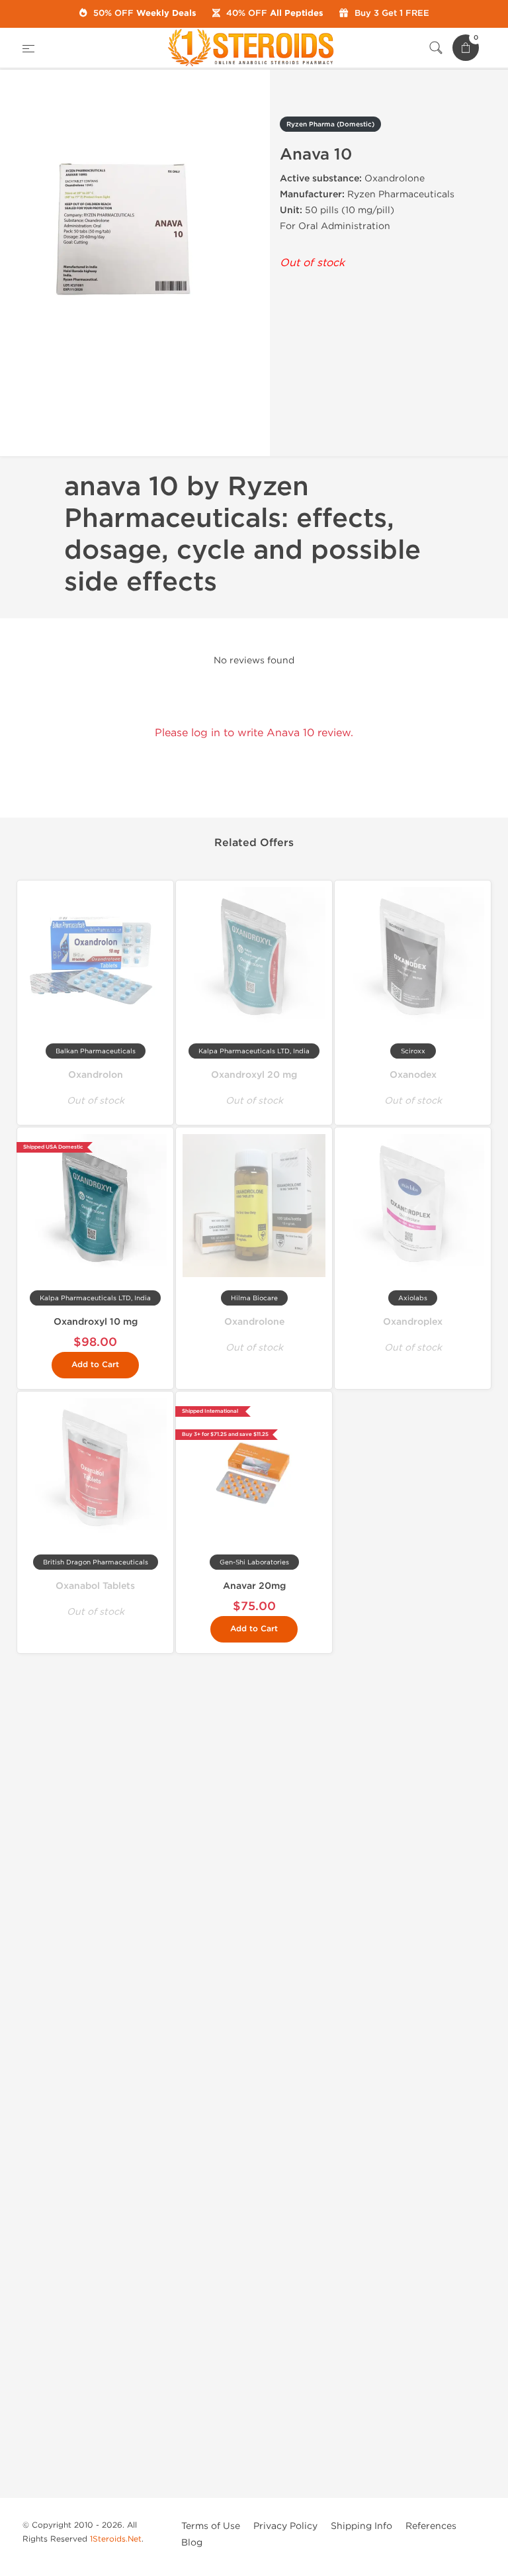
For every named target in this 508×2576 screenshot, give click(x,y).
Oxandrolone (254, 1322)
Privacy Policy (285, 2526)
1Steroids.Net (116, 2539)
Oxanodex (413, 1075)
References (431, 2526)
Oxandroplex (413, 1322)
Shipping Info (361, 2526)
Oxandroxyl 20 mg (254, 1075)
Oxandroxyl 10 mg (96, 1322)
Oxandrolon (96, 1075)
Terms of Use (211, 2526)
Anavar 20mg (254, 1586)
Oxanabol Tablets (95, 1586)
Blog (192, 2543)
